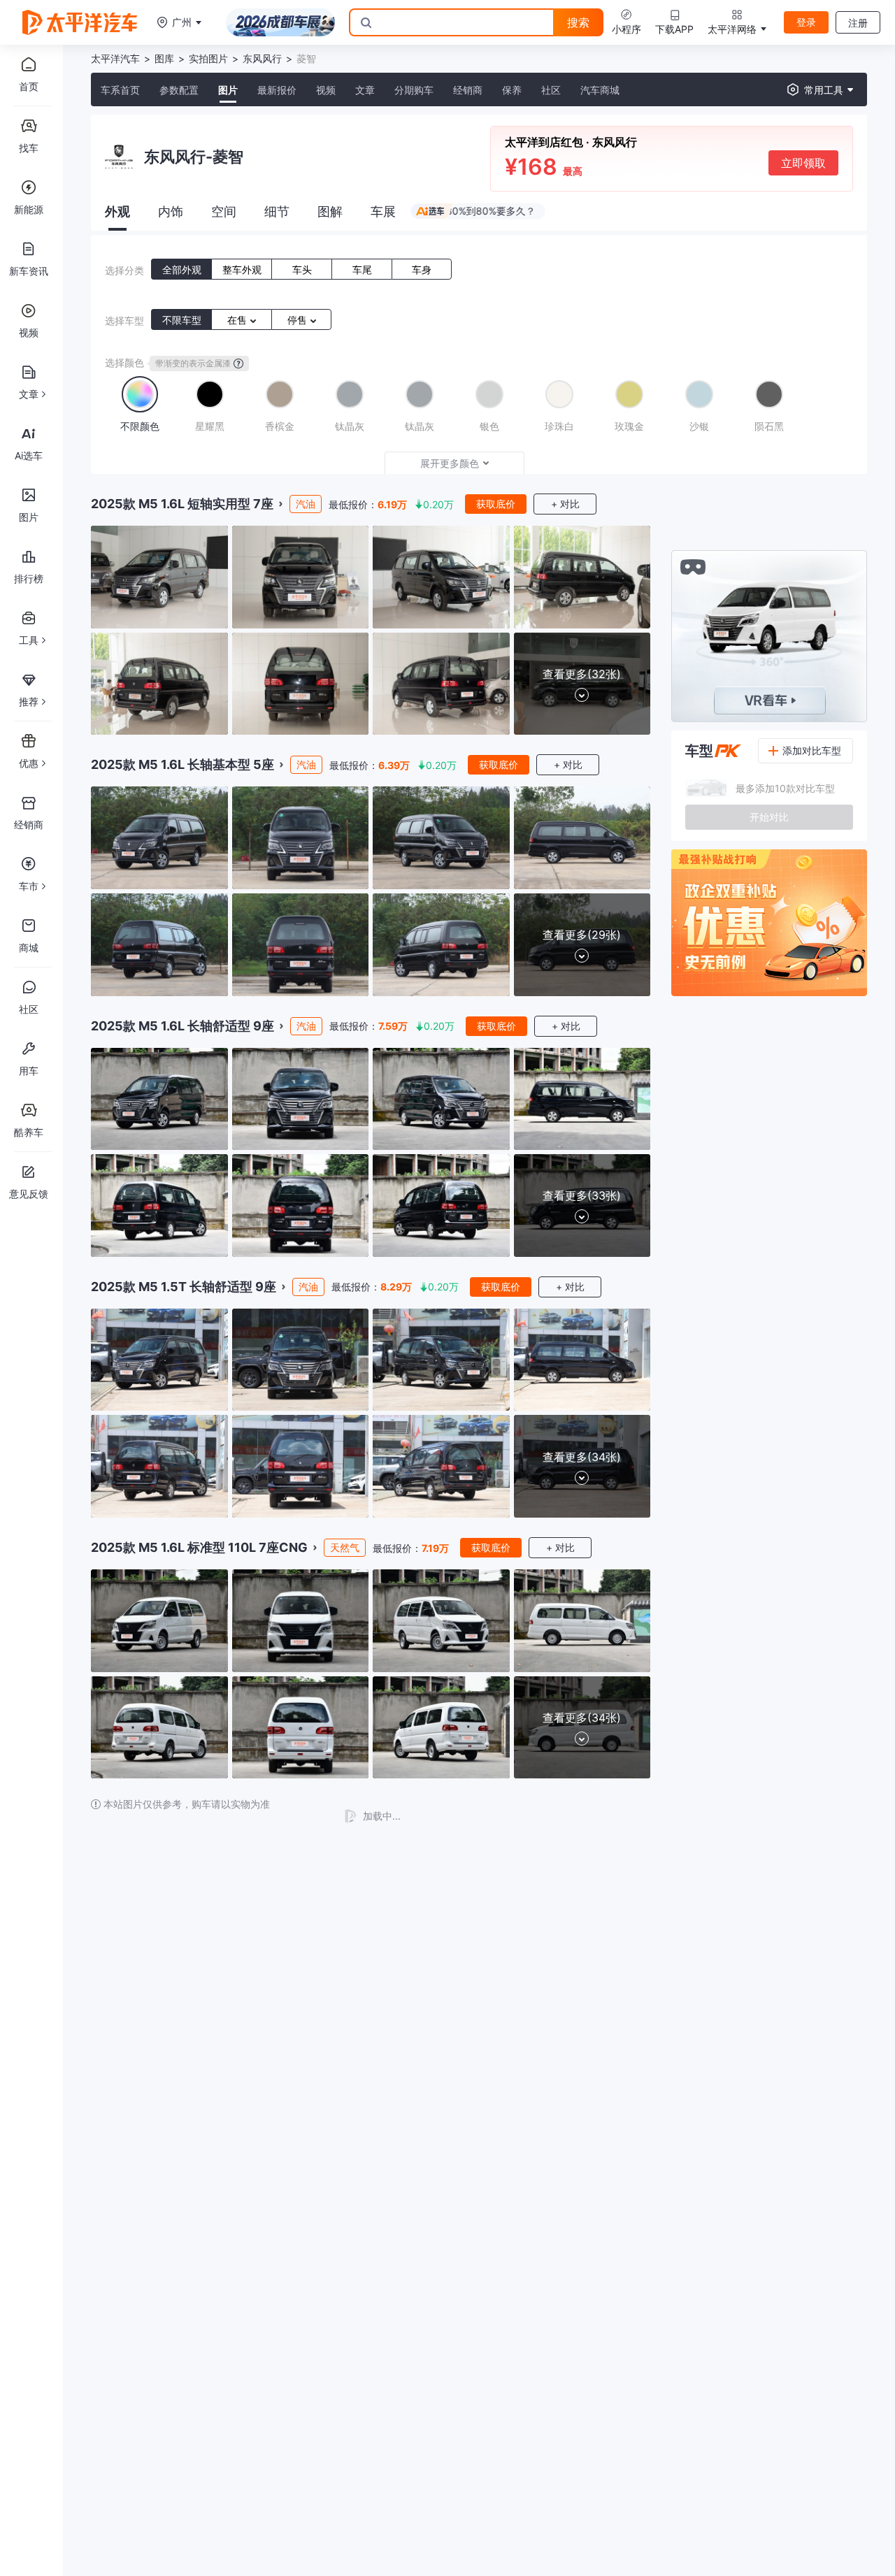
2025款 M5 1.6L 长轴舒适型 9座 (182, 1026)
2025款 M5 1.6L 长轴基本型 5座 (182, 764)
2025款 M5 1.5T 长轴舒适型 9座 (184, 1287)
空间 (224, 211)
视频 (326, 90)
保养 (512, 90)
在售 (238, 320)
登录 (806, 22)
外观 (117, 211)
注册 (858, 23)
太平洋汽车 (115, 58)
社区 (551, 90)
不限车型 (182, 320)
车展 (383, 211)
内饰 (171, 211)
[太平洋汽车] (80, 22)
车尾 (362, 269)
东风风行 (262, 58)
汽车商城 (600, 90)
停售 (299, 320)
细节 (277, 211)
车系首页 (120, 90)
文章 (365, 90)
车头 (302, 269)
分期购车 (414, 90)
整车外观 (242, 269)
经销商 (468, 90)
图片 (228, 90)
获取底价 (496, 504)
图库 (164, 58)
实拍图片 (208, 58)
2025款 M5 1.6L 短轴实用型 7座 (182, 504)
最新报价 (277, 90)
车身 (422, 269)
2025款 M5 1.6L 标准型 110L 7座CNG (199, 1547)
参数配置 (179, 90)
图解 (330, 211)
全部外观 (182, 269)
